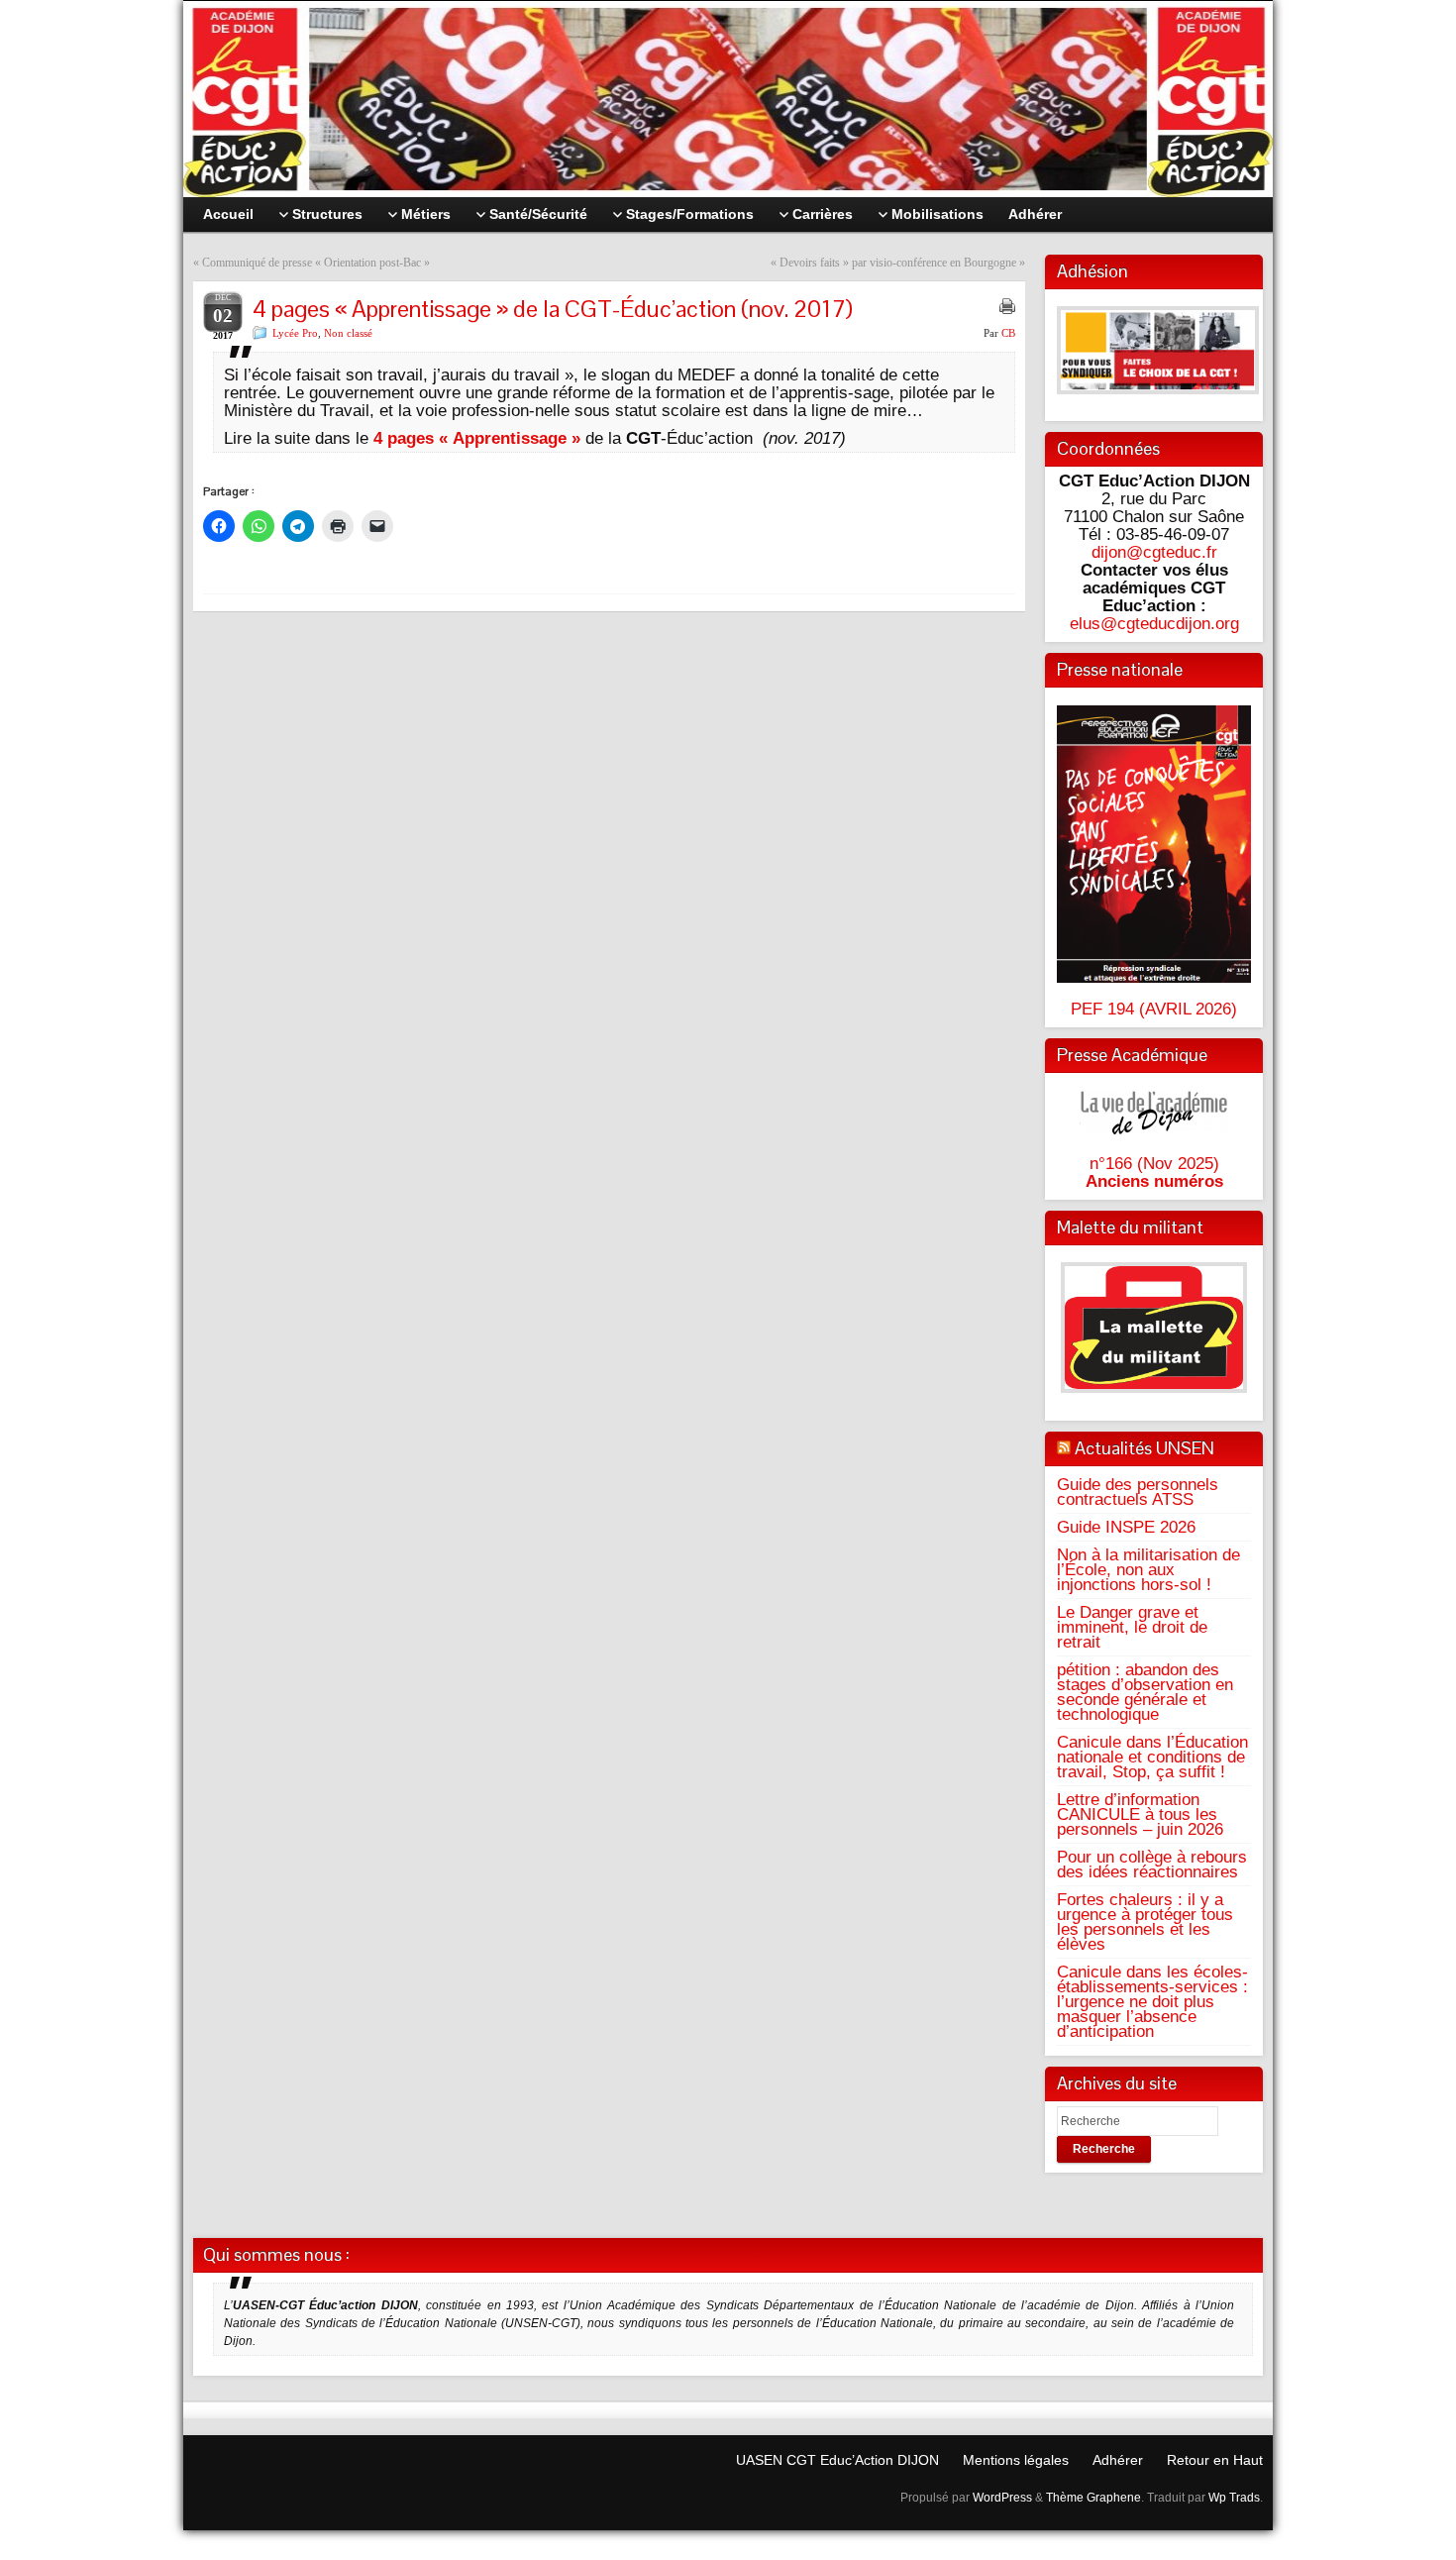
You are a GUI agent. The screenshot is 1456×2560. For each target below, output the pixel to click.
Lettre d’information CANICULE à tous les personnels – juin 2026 (1140, 1814)
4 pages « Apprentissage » (477, 438)
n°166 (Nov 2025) (1154, 1163)
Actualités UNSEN (1144, 1448)
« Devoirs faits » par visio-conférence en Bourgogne (893, 263)
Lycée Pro (295, 333)
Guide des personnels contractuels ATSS (1138, 1492)
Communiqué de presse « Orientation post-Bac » (316, 263)
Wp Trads (1234, 2498)
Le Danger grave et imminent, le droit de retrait (1132, 1627)
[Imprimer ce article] (1007, 306)
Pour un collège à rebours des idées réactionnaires (1152, 1864)
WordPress (1002, 2498)
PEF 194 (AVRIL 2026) (1154, 1009)
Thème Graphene (1093, 2498)
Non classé (348, 333)
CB (1008, 333)
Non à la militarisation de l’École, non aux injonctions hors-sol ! (1148, 1569)
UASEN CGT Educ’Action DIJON (837, 2460)
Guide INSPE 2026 (1126, 1527)
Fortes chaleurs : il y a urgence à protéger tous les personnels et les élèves (1145, 1921)
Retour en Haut (1215, 2460)
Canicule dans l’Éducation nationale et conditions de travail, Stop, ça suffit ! (1152, 1757)
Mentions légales (1016, 2460)
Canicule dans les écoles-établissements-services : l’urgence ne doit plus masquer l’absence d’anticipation (1152, 2001)
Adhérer (1118, 2460)
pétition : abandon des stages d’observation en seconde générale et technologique (1145, 1692)
